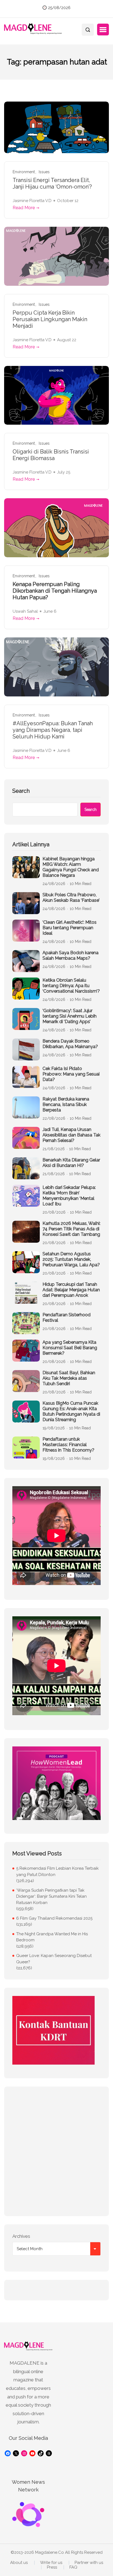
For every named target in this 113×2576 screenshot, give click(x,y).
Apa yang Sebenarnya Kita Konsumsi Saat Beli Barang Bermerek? (70, 1348)
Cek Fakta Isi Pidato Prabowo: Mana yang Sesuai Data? (71, 1074)
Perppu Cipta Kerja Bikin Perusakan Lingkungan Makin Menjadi (50, 319)
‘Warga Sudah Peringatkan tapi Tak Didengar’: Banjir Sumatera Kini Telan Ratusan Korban (51, 1896)
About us (19, 2563)
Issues (44, 172)
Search (21, 791)
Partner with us (89, 2563)
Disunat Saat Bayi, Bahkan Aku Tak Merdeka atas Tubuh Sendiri (69, 1378)
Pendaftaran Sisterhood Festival (67, 1318)
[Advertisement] (56, 2151)
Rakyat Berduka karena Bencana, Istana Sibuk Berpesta (66, 1104)
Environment (24, 172)
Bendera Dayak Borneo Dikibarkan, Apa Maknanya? (70, 1044)
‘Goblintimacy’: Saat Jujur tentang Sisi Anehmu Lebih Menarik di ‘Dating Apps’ (70, 1016)
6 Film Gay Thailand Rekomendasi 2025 (54, 1918)
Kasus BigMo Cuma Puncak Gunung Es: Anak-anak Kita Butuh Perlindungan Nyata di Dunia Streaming (71, 1411)
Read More (24, 208)
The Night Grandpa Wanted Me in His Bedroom (52, 1937)
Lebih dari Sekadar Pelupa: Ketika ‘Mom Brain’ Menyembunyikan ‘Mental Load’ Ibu (69, 1196)
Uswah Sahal (25, 611)
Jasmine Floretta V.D (32, 201)
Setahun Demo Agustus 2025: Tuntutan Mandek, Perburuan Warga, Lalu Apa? (71, 1259)
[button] (103, 30)
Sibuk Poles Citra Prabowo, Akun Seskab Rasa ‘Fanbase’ (71, 898)
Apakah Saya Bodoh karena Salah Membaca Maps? (70, 955)
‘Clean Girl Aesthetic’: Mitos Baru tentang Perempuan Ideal (70, 928)
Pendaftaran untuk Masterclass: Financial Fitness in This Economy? (68, 1445)
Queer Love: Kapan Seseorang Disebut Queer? (54, 1959)
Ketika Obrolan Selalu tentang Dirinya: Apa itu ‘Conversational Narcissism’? (71, 986)
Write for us (51, 2563)
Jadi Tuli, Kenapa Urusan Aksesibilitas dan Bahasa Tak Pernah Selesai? (71, 1135)
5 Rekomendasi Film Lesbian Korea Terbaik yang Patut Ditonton (57, 1871)
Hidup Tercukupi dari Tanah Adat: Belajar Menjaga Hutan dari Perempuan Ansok (71, 1290)
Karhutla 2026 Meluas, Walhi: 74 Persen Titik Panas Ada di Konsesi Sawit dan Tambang (71, 1229)
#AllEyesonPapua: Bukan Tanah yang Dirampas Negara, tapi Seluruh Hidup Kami (53, 730)
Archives (21, 2236)
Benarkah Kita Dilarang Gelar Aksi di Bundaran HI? (71, 1163)
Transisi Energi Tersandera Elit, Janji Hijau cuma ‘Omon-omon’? (52, 183)
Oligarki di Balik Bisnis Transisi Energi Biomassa (51, 455)
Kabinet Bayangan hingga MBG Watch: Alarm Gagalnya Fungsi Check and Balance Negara (71, 867)
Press (52, 2567)
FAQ (73, 2567)
